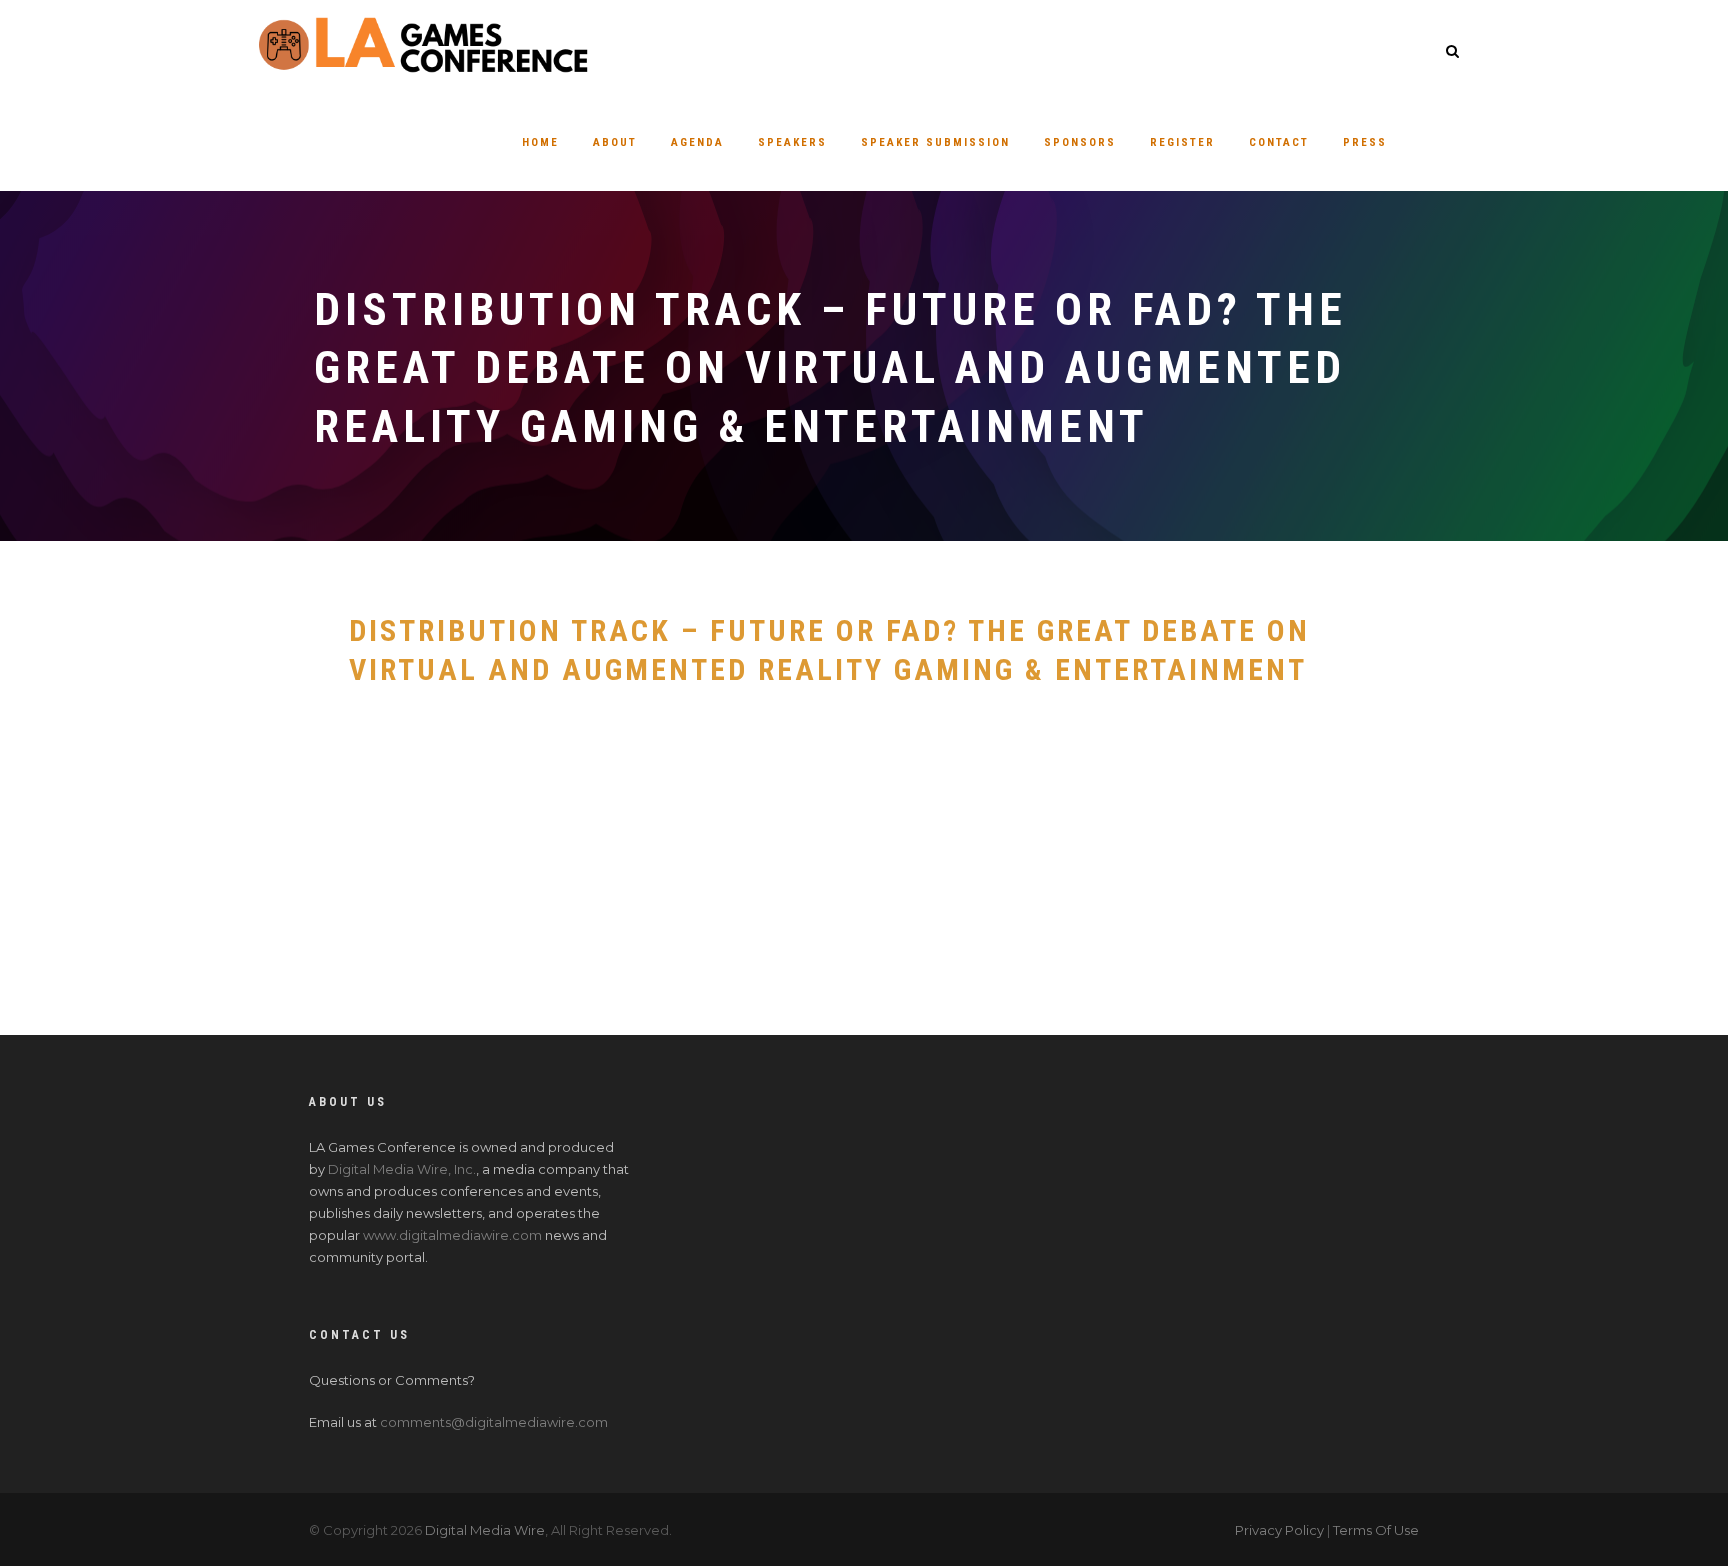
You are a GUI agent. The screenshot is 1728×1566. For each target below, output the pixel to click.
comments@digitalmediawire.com (494, 1422)
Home (540, 142)
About (615, 142)
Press (1365, 142)
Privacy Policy (1279, 1530)
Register (1182, 142)
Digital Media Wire (485, 1530)
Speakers (792, 142)
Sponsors (1080, 142)
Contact (1279, 142)
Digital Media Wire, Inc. (402, 1169)
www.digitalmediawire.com (452, 1235)
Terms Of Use (1376, 1530)
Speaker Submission (935, 142)
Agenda (697, 142)
